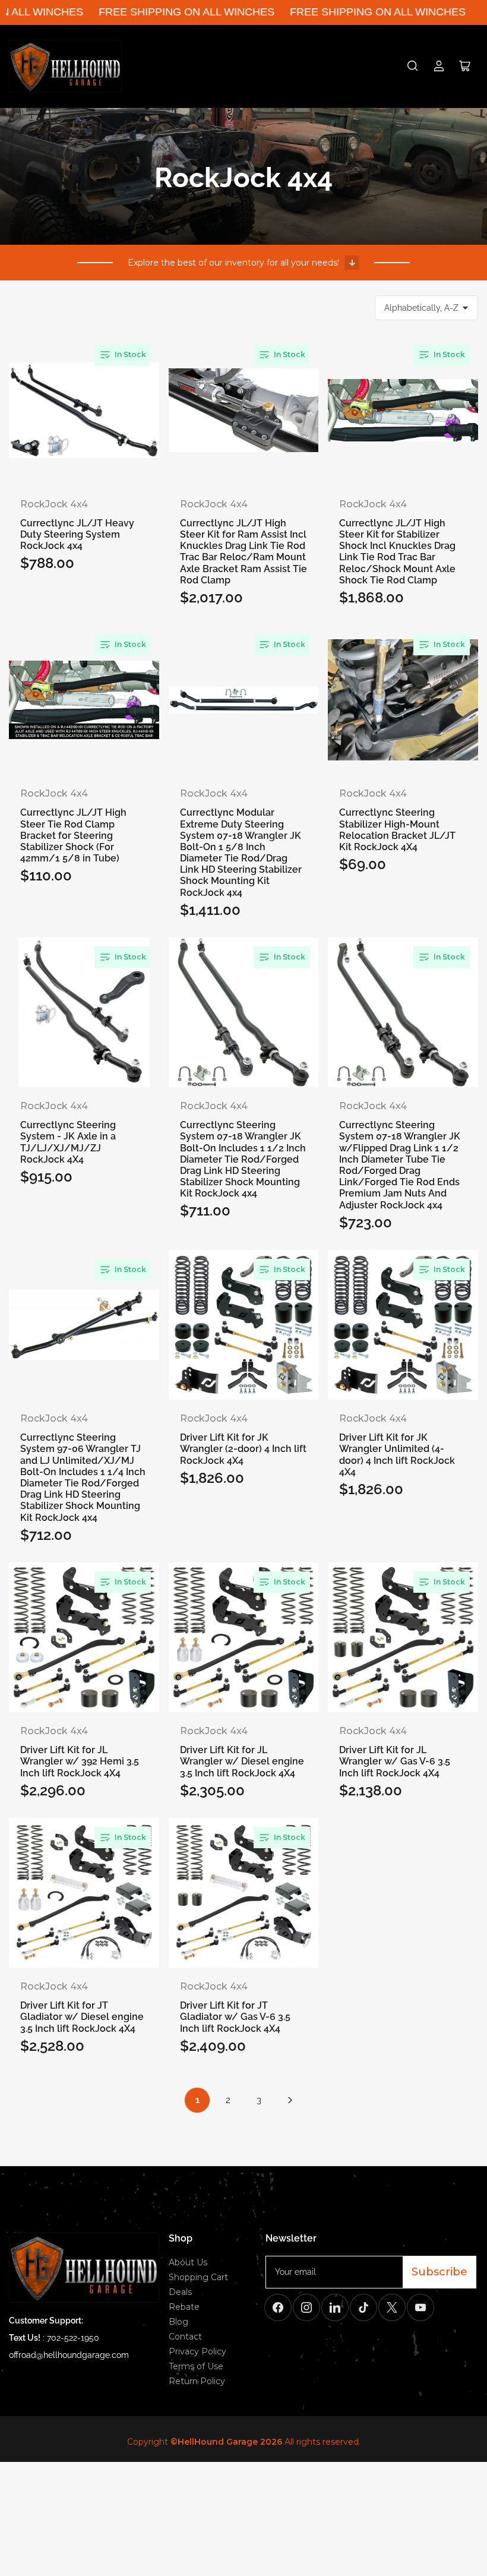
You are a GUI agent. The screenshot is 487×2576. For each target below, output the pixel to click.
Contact (185, 2337)
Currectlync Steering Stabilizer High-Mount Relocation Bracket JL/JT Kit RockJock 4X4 (397, 817)
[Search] (413, 66)
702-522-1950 (73, 2338)
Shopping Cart (198, 2277)
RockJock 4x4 (54, 504)
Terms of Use (196, 2366)
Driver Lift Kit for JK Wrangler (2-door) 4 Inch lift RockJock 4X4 (243, 1442)
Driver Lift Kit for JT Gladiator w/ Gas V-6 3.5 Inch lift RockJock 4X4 (235, 2010)
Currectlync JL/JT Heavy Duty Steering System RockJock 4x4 (77, 528)
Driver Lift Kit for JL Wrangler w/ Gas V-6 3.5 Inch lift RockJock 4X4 (395, 1755)
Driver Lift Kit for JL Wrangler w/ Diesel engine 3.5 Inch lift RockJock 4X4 (242, 1755)
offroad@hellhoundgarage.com (69, 2355)
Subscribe (439, 2272)
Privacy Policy (197, 2351)
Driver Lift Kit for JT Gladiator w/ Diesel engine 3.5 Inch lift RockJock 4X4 (82, 2010)
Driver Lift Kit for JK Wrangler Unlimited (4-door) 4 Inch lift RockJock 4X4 (397, 1442)
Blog (178, 2322)
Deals (180, 2292)
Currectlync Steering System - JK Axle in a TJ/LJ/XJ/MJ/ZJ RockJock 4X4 (68, 1130)
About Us (188, 2262)
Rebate (184, 2307)
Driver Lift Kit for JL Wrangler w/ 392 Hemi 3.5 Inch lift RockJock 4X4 (80, 1755)
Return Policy (197, 2381)
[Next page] (290, 2100)
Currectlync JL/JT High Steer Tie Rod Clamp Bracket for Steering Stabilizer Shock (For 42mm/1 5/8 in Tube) (73, 817)
